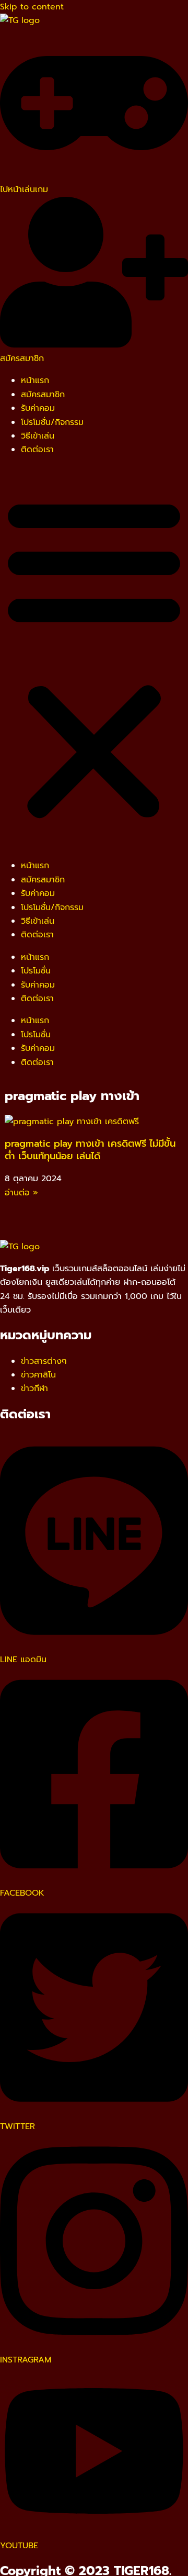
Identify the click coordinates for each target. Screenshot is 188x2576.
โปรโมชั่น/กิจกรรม (52, 422)
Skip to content (32, 7)
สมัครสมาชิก (43, 395)
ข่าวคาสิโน (38, 1375)
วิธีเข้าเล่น (38, 436)
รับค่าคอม (38, 408)
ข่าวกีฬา (34, 1388)
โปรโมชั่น (36, 971)
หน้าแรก (35, 380)
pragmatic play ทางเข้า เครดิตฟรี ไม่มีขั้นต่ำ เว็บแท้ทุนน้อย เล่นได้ (90, 1150)
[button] (94, 658)
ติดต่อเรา (37, 450)
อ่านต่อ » (21, 1193)
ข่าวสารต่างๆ (44, 1361)
